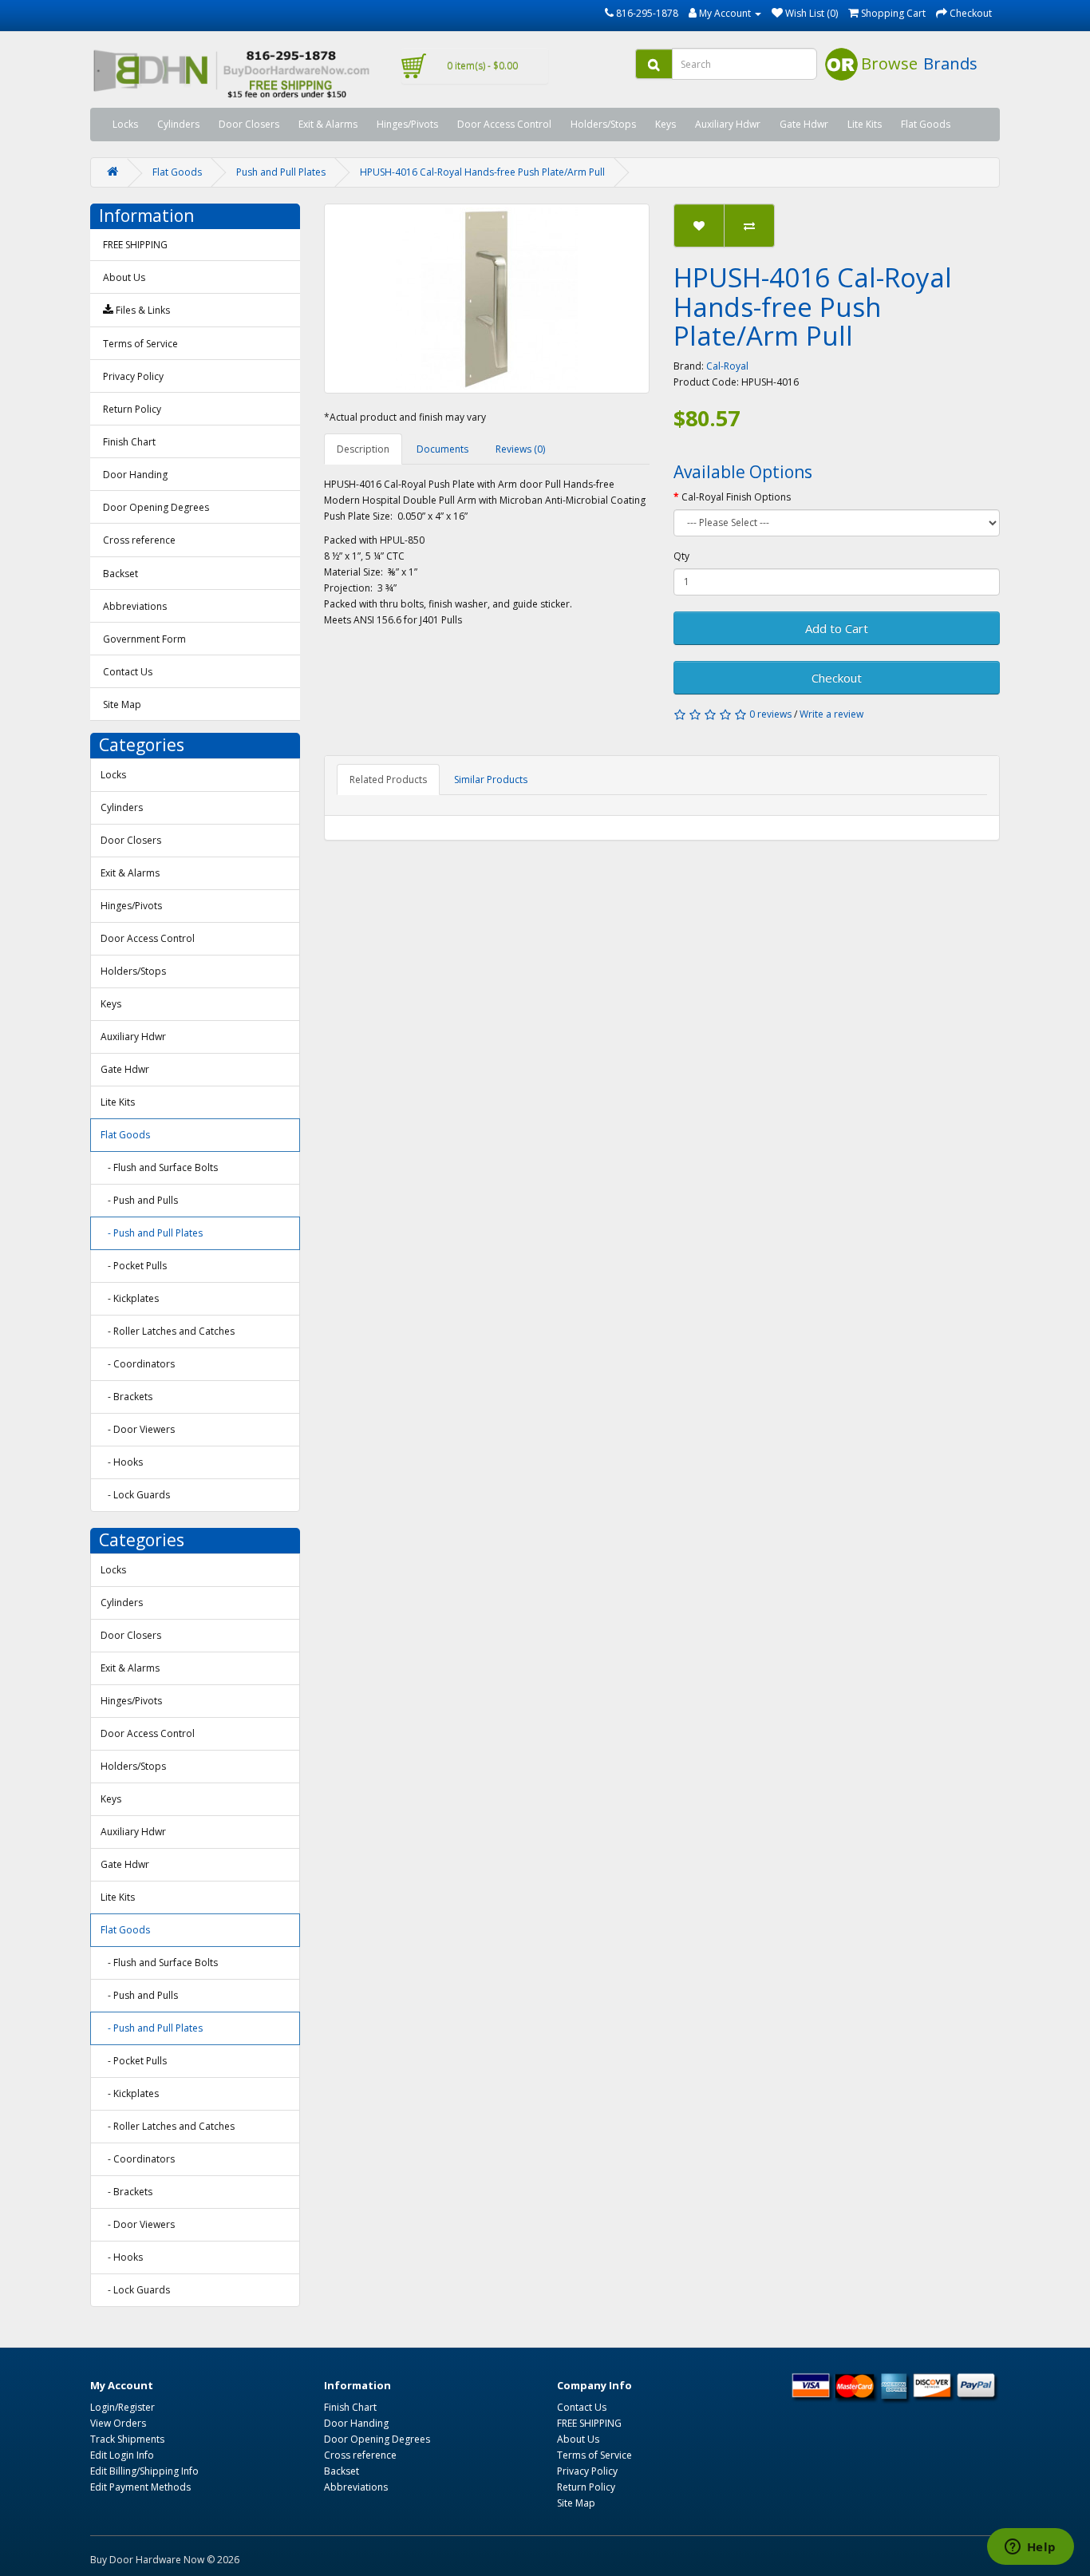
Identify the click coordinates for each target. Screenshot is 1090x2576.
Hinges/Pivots (407, 124)
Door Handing (135, 475)
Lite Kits (865, 124)
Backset (120, 574)
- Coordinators (138, 1364)
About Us (124, 277)
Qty (681, 556)
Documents (442, 449)
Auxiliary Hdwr (728, 124)
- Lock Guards (135, 1495)
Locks (125, 124)
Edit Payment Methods (140, 2487)
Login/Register (122, 2407)
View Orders (118, 2423)
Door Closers (249, 124)
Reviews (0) (520, 449)
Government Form (144, 639)
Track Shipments (127, 2439)
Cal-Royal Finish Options (736, 497)
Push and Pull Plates (281, 172)
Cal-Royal (727, 366)
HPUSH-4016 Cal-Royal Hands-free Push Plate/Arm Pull (482, 172)
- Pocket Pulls (134, 1266)
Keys (665, 124)
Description (363, 449)
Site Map (122, 704)
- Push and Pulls (139, 1200)
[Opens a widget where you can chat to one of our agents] (1030, 2548)
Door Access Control (504, 124)
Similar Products (491, 780)
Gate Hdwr (804, 124)
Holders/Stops (603, 124)
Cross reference (139, 540)
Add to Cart (837, 628)
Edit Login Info (122, 2455)
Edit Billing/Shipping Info (144, 2471)
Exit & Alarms (328, 124)
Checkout (837, 678)
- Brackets (126, 1397)
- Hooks (122, 1462)
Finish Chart (129, 442)
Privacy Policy (133, 376)
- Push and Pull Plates (152, 1233)
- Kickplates (130, 1298)
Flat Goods (926, 124)
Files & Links (142, 310)
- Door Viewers (138, 1429)
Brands (950, 63)
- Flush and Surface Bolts (159, 1167)
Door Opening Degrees (156, 507)
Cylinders (178, 124)
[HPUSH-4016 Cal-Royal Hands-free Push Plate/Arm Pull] (487, 299)
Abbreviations (135, 606)
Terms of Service (140, 344)
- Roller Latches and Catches (168, 1331)
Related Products (388, 780)
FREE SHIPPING (135, 245)
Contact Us (128, 672)
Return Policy (132, 409)
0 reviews (770, 714)
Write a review (831, 714)
